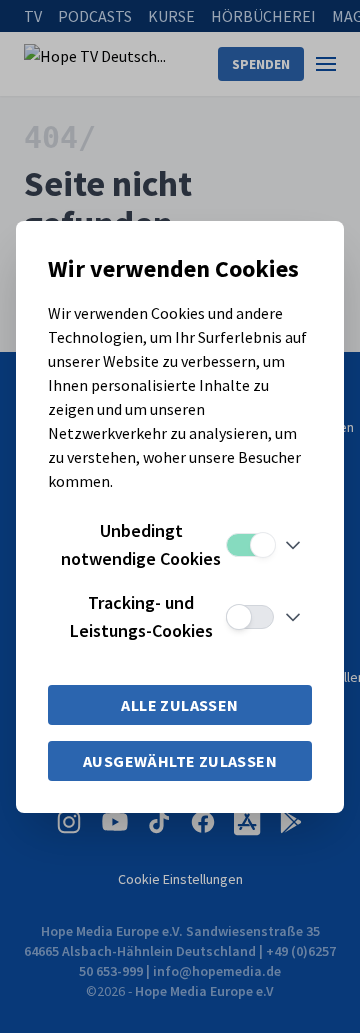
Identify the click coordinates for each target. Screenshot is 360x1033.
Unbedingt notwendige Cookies (141, 544)
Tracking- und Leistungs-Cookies (141, 616)
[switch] (250, 545)
